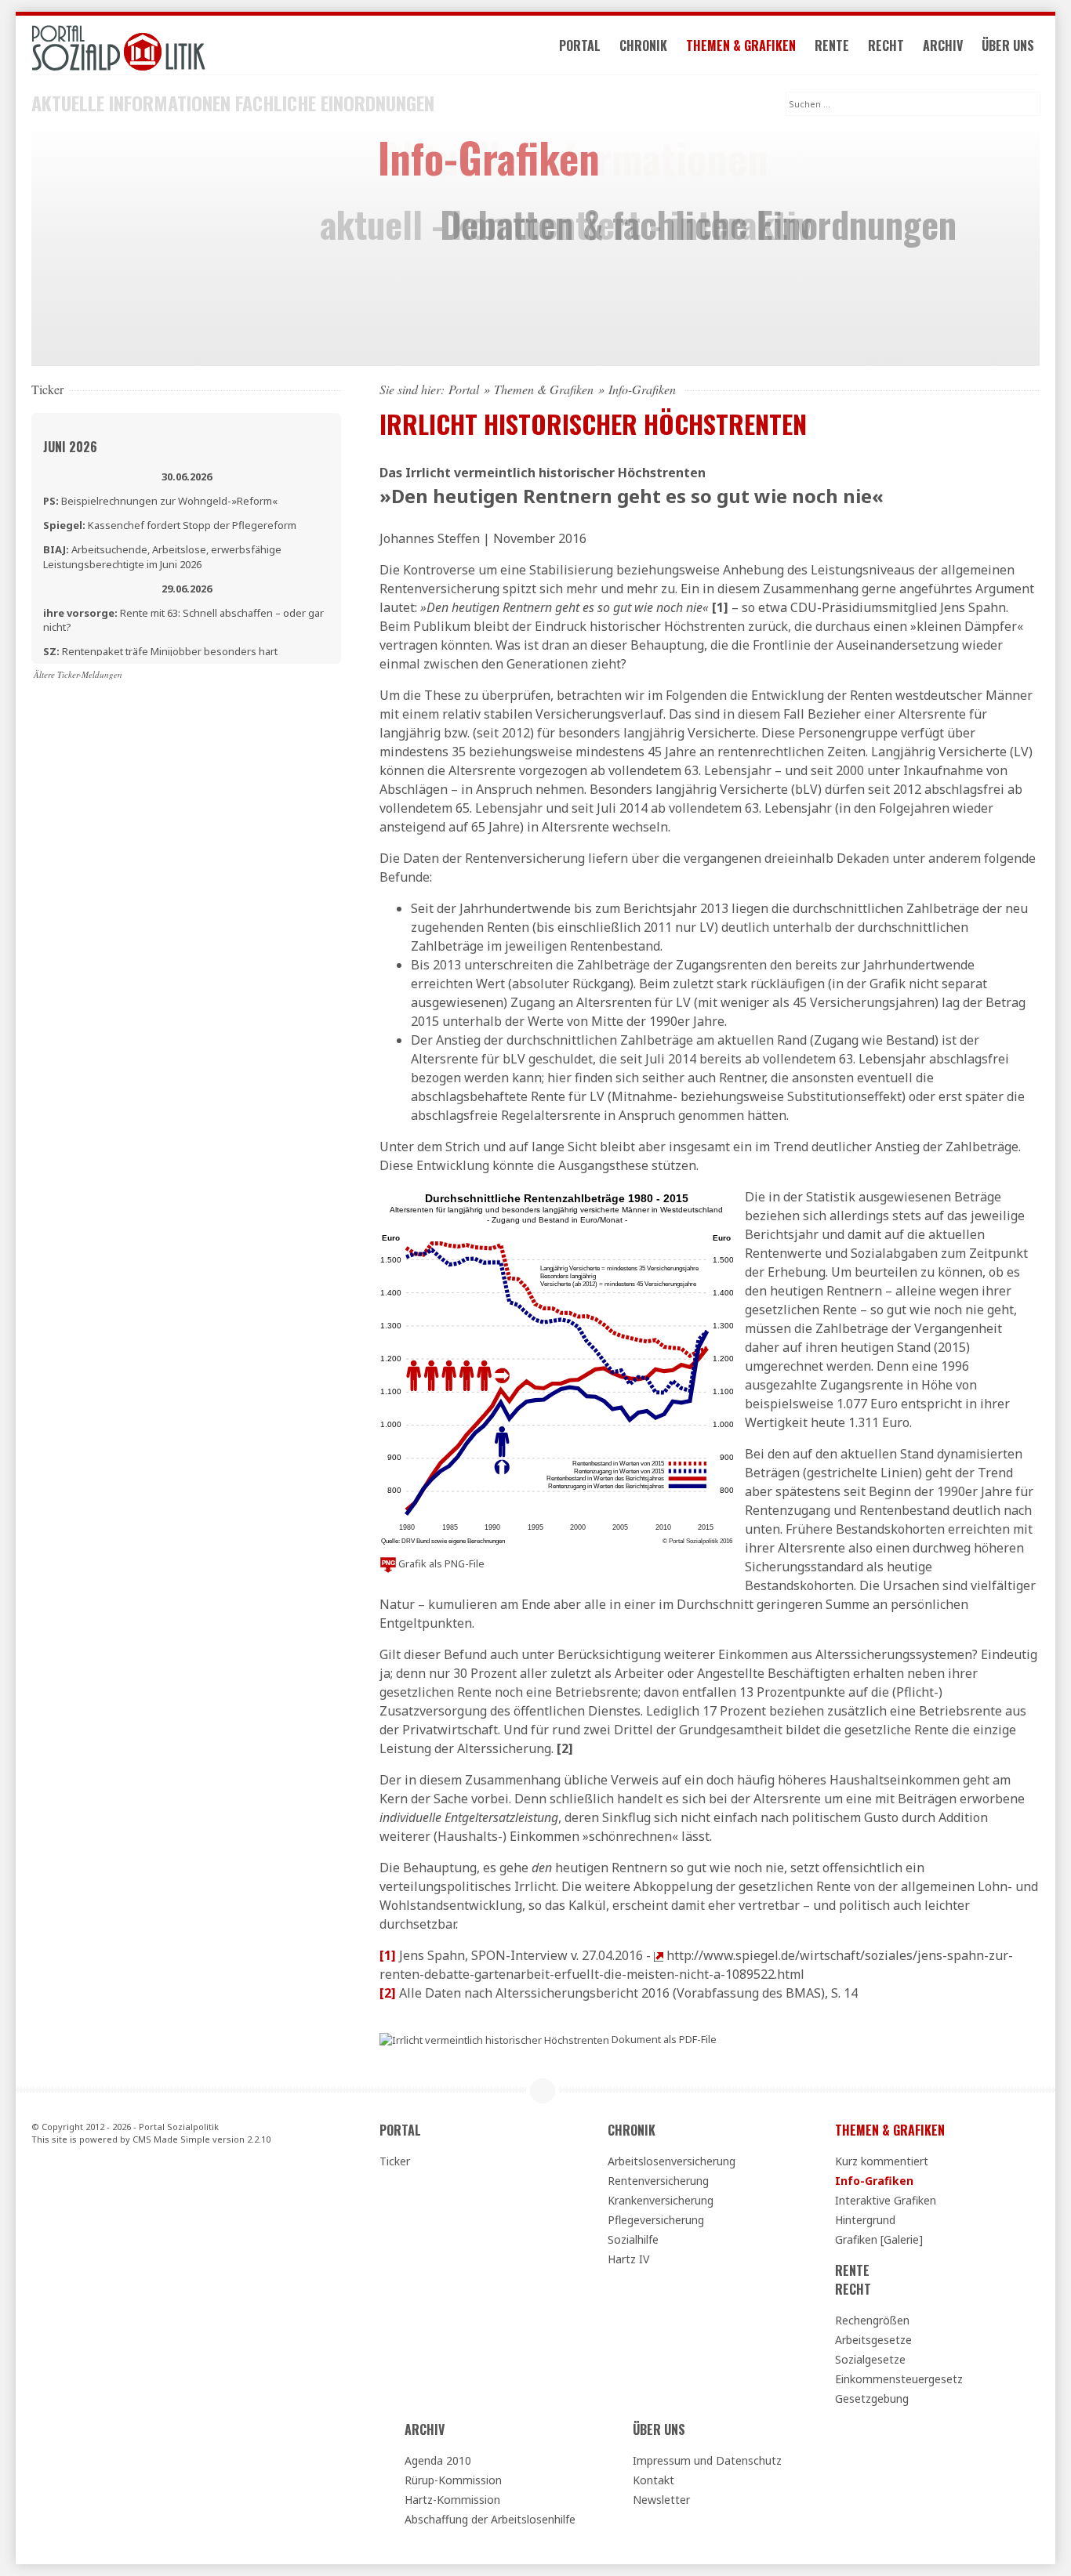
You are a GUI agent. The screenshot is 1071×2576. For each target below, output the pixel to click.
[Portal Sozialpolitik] (186, 48)
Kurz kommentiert (882, 2161)
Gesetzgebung (872, 2398)
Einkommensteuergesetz (899, 2379)
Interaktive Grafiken (886, 2200)
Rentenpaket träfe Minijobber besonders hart (160, 651)
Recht (886, 45)
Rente (832, 45)
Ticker (395, 2161)
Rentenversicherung (658, 2181)
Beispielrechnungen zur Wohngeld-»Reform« (160, 501)
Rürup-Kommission (453, 2480)
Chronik (643, 45)
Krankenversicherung (661, 2200)
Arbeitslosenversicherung (672, 2161)
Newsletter (661, 2500)
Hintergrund (865, 2220)
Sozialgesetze (870, 2359)
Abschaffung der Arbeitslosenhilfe (490, 2519)
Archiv (943, 45)
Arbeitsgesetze (873, 2340)
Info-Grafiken (874, 2181)
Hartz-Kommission (452, 2500)
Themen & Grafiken (741, 45)
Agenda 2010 (438, 2460)
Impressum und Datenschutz (707, 2460)
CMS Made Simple (171, 2139)
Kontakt (653, 2480)
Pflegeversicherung (656, 2220)
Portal (580, 45)
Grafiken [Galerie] (879, 2239)
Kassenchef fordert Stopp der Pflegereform (170, 525)
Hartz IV (628, 2259)
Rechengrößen (872, 2320)
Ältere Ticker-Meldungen (78, 674)
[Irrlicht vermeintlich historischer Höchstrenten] (494, 2039)
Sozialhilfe (633, 2239)
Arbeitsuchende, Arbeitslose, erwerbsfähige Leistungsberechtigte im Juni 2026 (162, 556)
